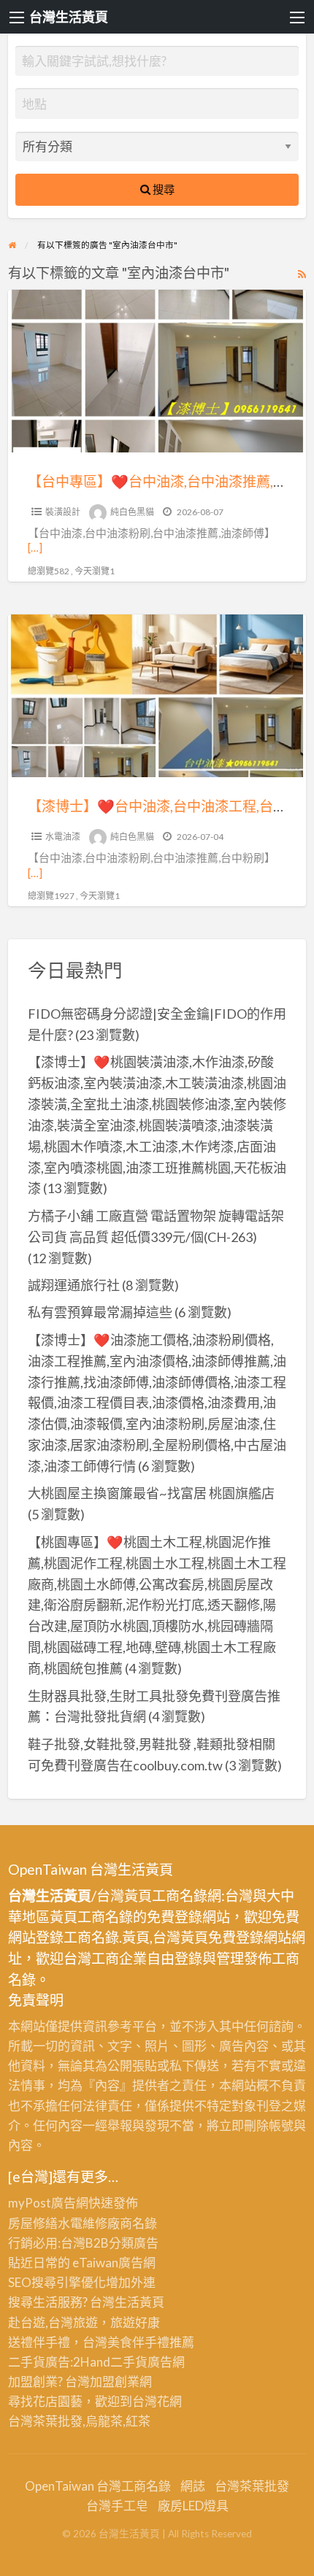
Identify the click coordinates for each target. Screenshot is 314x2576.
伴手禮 (151, 2342)
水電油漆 (63, 837)
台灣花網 (157, 2401)
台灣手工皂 (117, 2506)
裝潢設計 (63, 512)
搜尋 (162, 189)
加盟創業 (115, 2382)
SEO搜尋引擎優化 (57, 2282)
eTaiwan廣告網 (114, 2263)
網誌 (193, 2486)
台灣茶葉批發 (45, 2421)
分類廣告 (134, 2243)
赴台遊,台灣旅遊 (53, 2322)
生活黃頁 (139, 2302)
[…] (35, 547)
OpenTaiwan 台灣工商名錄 (98, 2486)
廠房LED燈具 (193, 2506)
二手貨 (129, 2362)
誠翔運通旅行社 (74, 1285)
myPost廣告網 (48, 2203)
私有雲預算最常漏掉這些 (100, 1312)
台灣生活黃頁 (69, 17)
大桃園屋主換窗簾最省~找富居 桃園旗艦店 (151, 1493)
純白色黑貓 (132, 512)
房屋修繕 (33, 2223)
